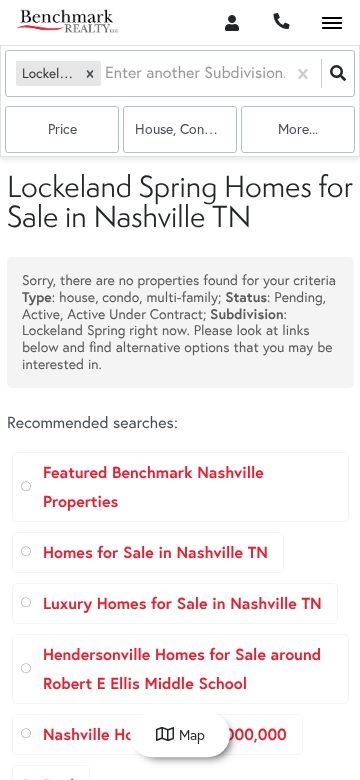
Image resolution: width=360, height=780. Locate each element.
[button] (90, 73)
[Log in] (231, 22)
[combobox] (107, 73)
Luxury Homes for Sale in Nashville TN (182, 603)
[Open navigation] (331, 23)
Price (62, 128)
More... (298, 128)
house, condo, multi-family (186, 128)
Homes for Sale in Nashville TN (155, 552)
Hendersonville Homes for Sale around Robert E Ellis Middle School (182, 669)
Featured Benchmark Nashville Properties (153, 487)
